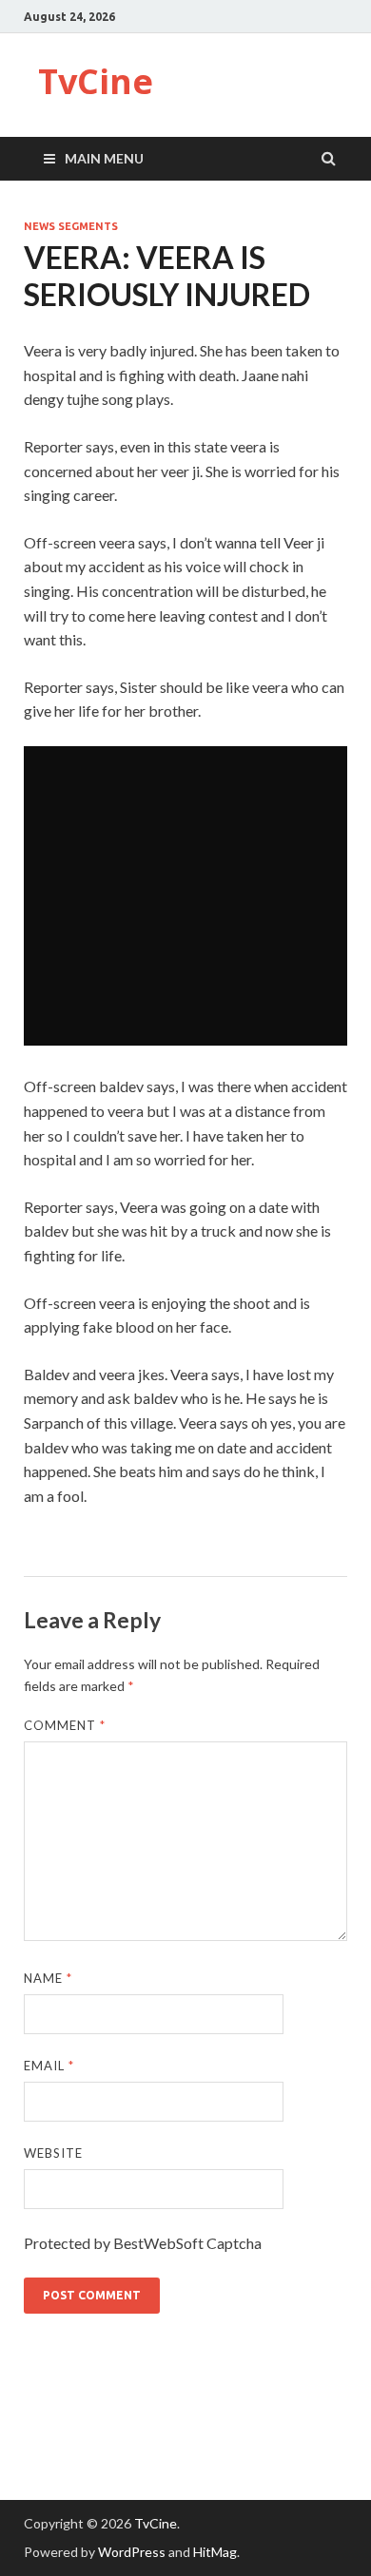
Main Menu (104, 158)
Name (48, 1978)
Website (53, 2153)
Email (49, 2066)
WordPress (132, 2552)
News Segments (71, 226)
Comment (65, 1725)
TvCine (96, 81)
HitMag (215, 2552)
